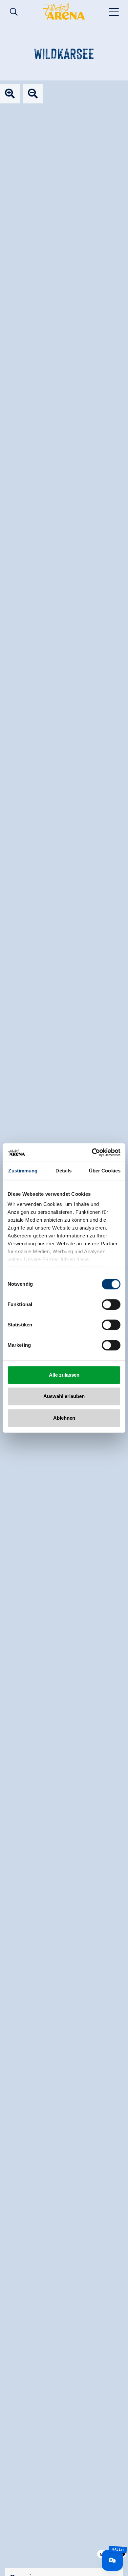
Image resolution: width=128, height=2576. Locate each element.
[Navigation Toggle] (114, 11)
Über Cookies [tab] (105, 1171)
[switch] (111, 1304)
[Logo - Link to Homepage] (64, 11)
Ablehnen (64, 1418)
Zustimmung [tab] (23, 1171)
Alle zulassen (64, 1375)
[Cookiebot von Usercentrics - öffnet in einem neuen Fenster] (92, 1152)
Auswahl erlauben (64, 1396)
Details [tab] (64, 1171)
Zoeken (14, 12)
